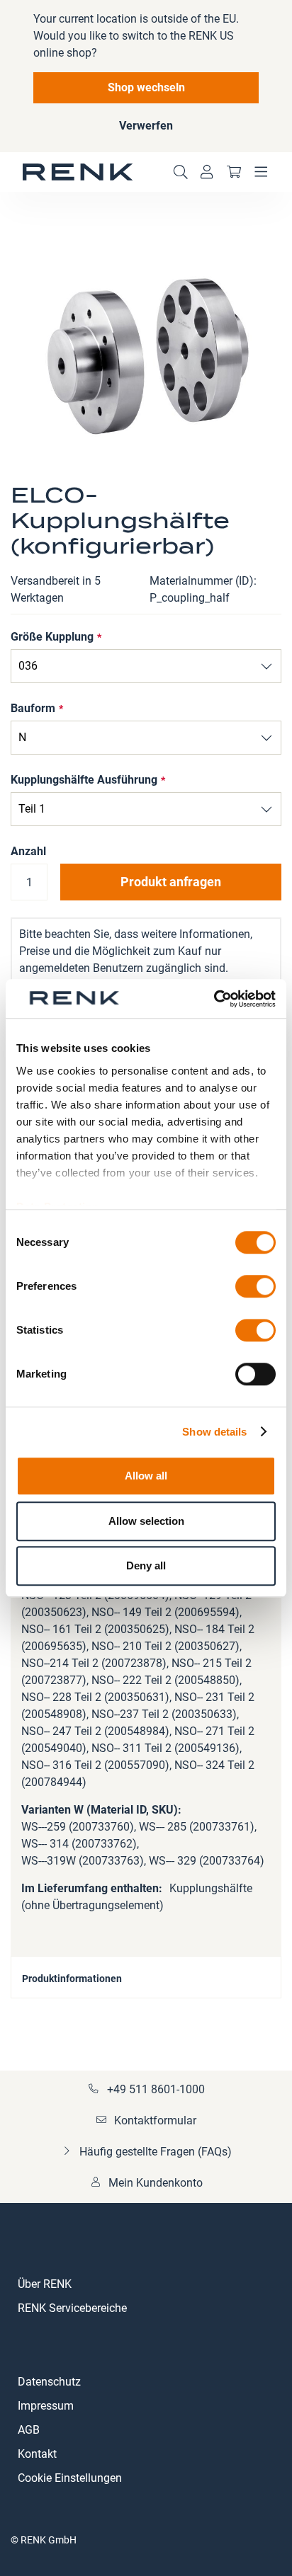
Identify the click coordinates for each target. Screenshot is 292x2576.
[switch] (255, 1288)
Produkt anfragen (171, 882)
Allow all (146, 1476)
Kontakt (37, 2454)
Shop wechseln (146, 87)
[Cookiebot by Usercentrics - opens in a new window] (214, 999)
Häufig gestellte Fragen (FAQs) (156, 2152)
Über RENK (45, 2284)
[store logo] (78, 172)
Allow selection (146, 1521)
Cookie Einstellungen (70, 2478)
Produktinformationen (72, 1979)
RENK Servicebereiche (72, 2308)
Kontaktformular (155, 2120)
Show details (214, 1432)
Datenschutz (49, 2382)
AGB (29, 2430)
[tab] (146, 1977)
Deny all (146, 1565)
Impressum (46, 2406)
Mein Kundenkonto (156, 2183)
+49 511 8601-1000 (156, 2089)
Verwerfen (146, 126)
